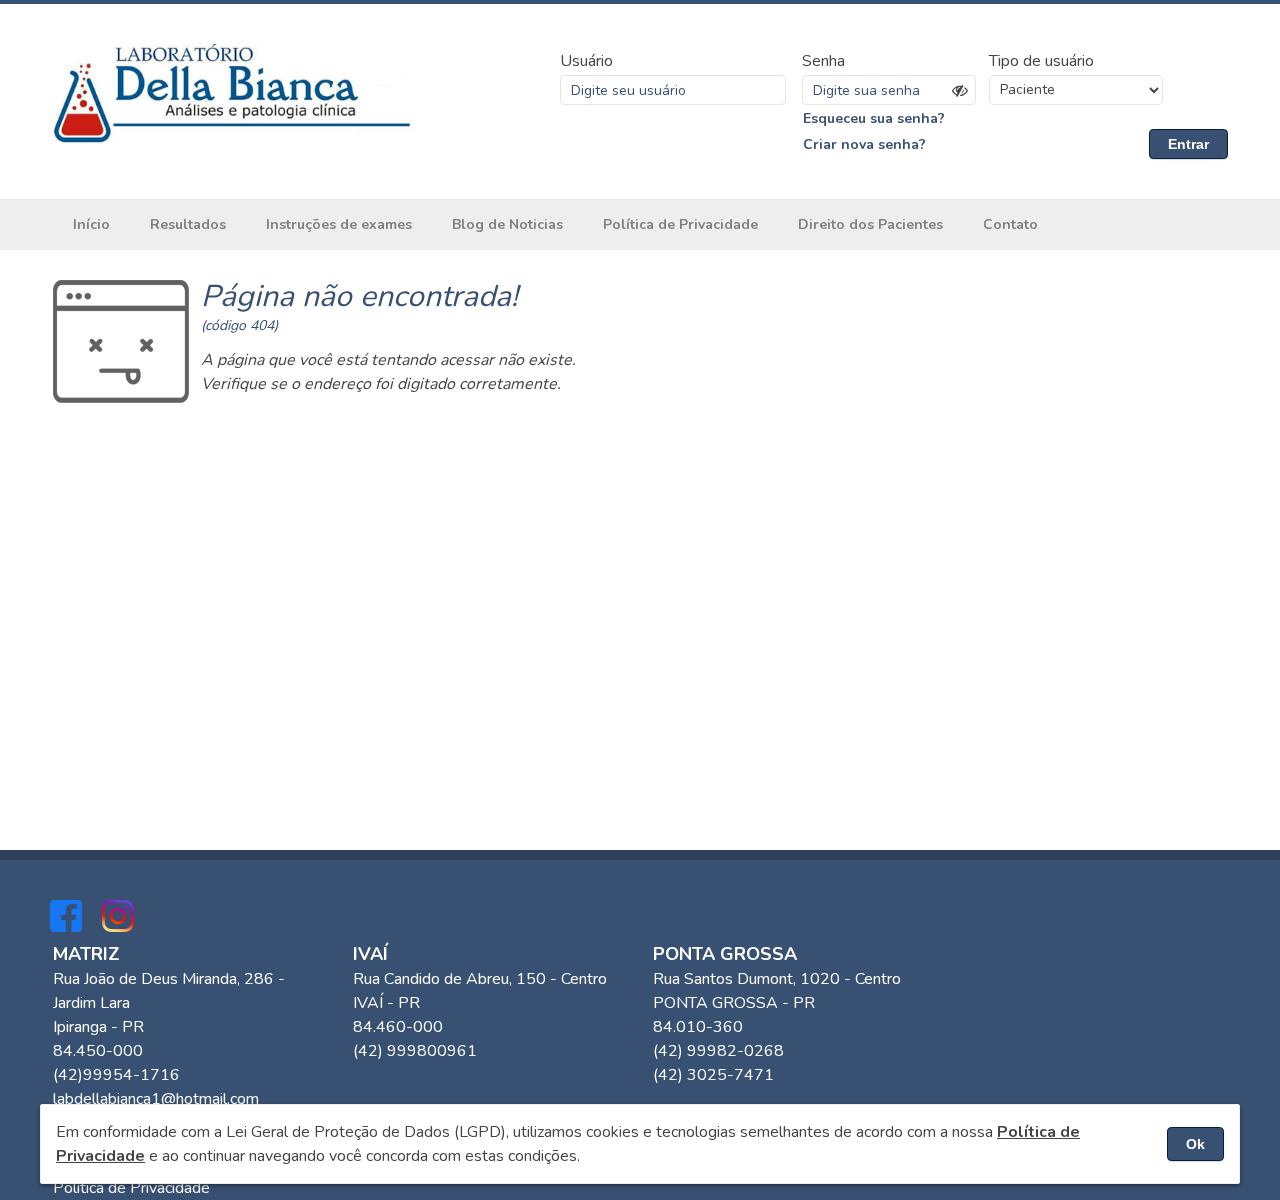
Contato (1010, 224)
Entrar (1188, 144)
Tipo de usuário (1041, 61)
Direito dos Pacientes (870, 224)
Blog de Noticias (507, 224)
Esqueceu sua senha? (874, 118)
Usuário (586, 61)
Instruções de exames (339, 224)
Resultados (188, 224)
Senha (823, 61)
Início (91, 224)
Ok (1195, 1144)
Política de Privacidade (680, 224)
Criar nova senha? (864, 144)
